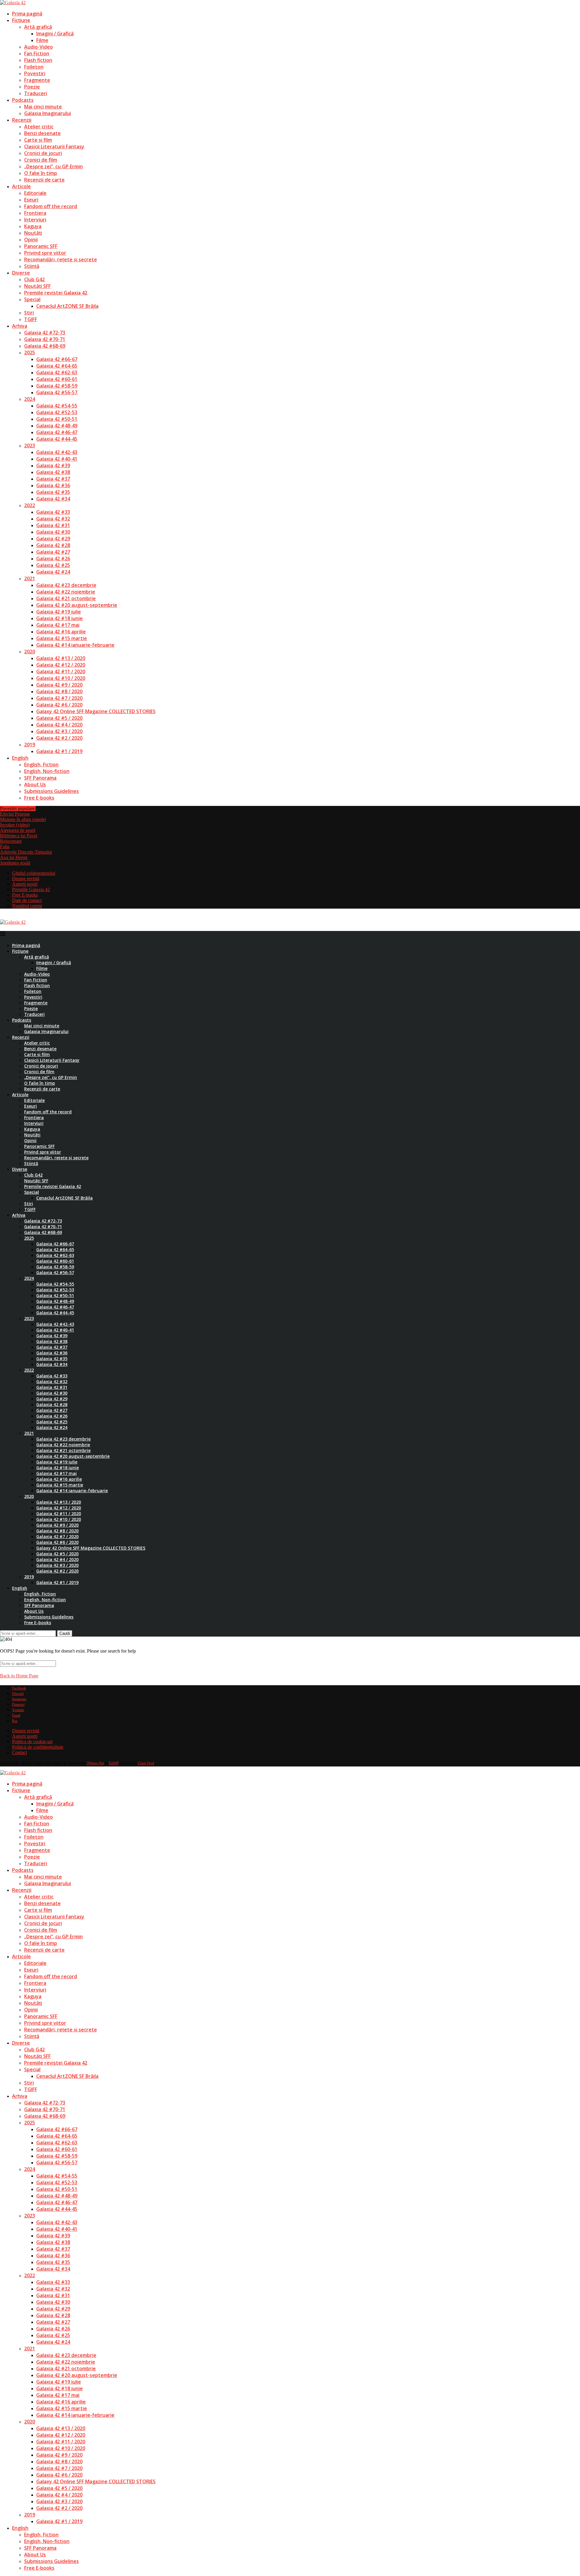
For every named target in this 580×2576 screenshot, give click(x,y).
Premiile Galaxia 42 (31, 889)
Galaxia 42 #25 (53, 565)
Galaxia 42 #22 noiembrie (66, 592)
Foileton (34, 67)
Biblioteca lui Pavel (19, 836)
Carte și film (38, 140)
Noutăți (33, 233)
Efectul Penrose (15, 814)
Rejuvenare (11, 841)
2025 (30, 353)
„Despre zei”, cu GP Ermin (53, 166)
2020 (30, 652)
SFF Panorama (40, 778)
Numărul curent (27, 906)
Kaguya (33, 226)
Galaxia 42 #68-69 (45, 346)
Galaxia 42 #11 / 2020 (61, 671)
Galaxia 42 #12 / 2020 (61, 665)
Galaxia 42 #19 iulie (59, 612)
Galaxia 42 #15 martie (62, 638)
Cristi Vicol (146, 1763)
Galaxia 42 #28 (53, 545)
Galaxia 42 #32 (53, 519)
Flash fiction (38, 60)
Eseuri (31, 200)
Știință (32, 266)
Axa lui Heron (14, 857)
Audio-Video (39, 47)
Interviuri (35, 220)
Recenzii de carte (44, 180)
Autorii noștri (25, 884)
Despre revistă (26, 879)
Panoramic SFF (41, 246)
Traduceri (36, 93)
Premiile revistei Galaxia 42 (56, 293)
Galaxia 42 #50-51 (57, 419)
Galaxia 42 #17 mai (58, 625)
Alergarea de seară (18, 830)
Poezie (32, 87)
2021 (30, 578)
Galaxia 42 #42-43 (57, 452)
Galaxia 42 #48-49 (57, 426)
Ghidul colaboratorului (34, 873)
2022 (30, 505)
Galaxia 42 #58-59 (57, 386)
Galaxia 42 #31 (53, 525)
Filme (42, 40)
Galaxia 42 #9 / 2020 (59, 685)
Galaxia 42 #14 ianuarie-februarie (75, 645)
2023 (30, 446)
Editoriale (35, 193)
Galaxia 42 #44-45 (57, 439)
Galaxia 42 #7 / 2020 (59, 698)
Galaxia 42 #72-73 (45, 333)
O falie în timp (41, 173)
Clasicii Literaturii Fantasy (54, 147)
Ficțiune (21, 20)
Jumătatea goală (15, 863)
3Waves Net (95, 1763)
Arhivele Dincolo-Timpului (26, 852)
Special (32, 299)
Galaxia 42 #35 (53, 492)
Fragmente (37, 80)
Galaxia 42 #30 (53, 532)
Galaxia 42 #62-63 (57, 372)
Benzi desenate (42, 133)
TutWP (113, 1763)
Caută (65, 1633)
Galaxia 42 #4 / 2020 (59, 725)
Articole (21, 186)
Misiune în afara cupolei (23, 819)
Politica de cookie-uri (32, 1742)
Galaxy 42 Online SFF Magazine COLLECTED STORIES (96, 711)
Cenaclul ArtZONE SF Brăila (67, 306)
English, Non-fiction (47, 771)
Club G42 (34, 279)
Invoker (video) (15, 825)
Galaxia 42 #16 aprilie (61, 632)
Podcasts (23, 100)
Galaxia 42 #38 (53, 472)
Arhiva (20, 326)
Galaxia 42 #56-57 (57, 392)
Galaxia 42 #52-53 (57, 412)
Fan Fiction (37, 53)
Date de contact (27, 900)
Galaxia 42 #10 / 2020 (61, 678)
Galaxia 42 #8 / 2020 (59, 691)
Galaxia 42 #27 (53, 552)
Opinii (31, 240)
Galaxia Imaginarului (48, 113)
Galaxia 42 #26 (53, 559)
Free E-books (39, 798)
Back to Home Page (19, 1676)
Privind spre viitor (45, 253)
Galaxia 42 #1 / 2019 (59, 751)
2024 (30, 399)
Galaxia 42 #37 (53, 479)
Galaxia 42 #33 (53, 512)
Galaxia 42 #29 (53, 539)
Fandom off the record (51, 206)
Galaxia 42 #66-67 (57, 359)
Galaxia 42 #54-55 (57, 406)
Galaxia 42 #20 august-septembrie (77, 605)
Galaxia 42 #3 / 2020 (59, 731)
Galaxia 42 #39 (53, 465)
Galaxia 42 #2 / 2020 (59, 738)
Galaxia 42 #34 (53, 499)
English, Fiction (41, 765)
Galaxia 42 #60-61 (57, 379)
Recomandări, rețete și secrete (61, 259)
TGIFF (31, 319)
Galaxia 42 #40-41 (57, 459)
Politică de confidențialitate (38, 1747)
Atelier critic (39, 127)
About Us (35, 784)
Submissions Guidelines (52, 791)
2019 (30, 745)
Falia (5, 847)
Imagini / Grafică (55, 34)
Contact (19, 1752)
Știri (29, 313)
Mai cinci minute (43, 107)
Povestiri (35, 73)
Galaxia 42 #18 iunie (60, 618)
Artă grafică (38, 27)
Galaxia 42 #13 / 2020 (61, 658)
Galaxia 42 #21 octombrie (66, 598)
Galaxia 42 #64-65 (57, 366)
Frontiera (35, 213)
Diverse (21, 273)
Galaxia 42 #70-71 (45, 339)
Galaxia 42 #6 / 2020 (59, 705)
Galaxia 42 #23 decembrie (66, 585)
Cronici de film (41, 160)
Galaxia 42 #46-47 (57, 432)
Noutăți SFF (37, 286)
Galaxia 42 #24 (53, 572)
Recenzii (22, 120)
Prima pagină (27, 14)
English (20, 758)
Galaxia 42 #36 (53, 485)
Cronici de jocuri (43, 153)
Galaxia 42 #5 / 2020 (59, 718)
